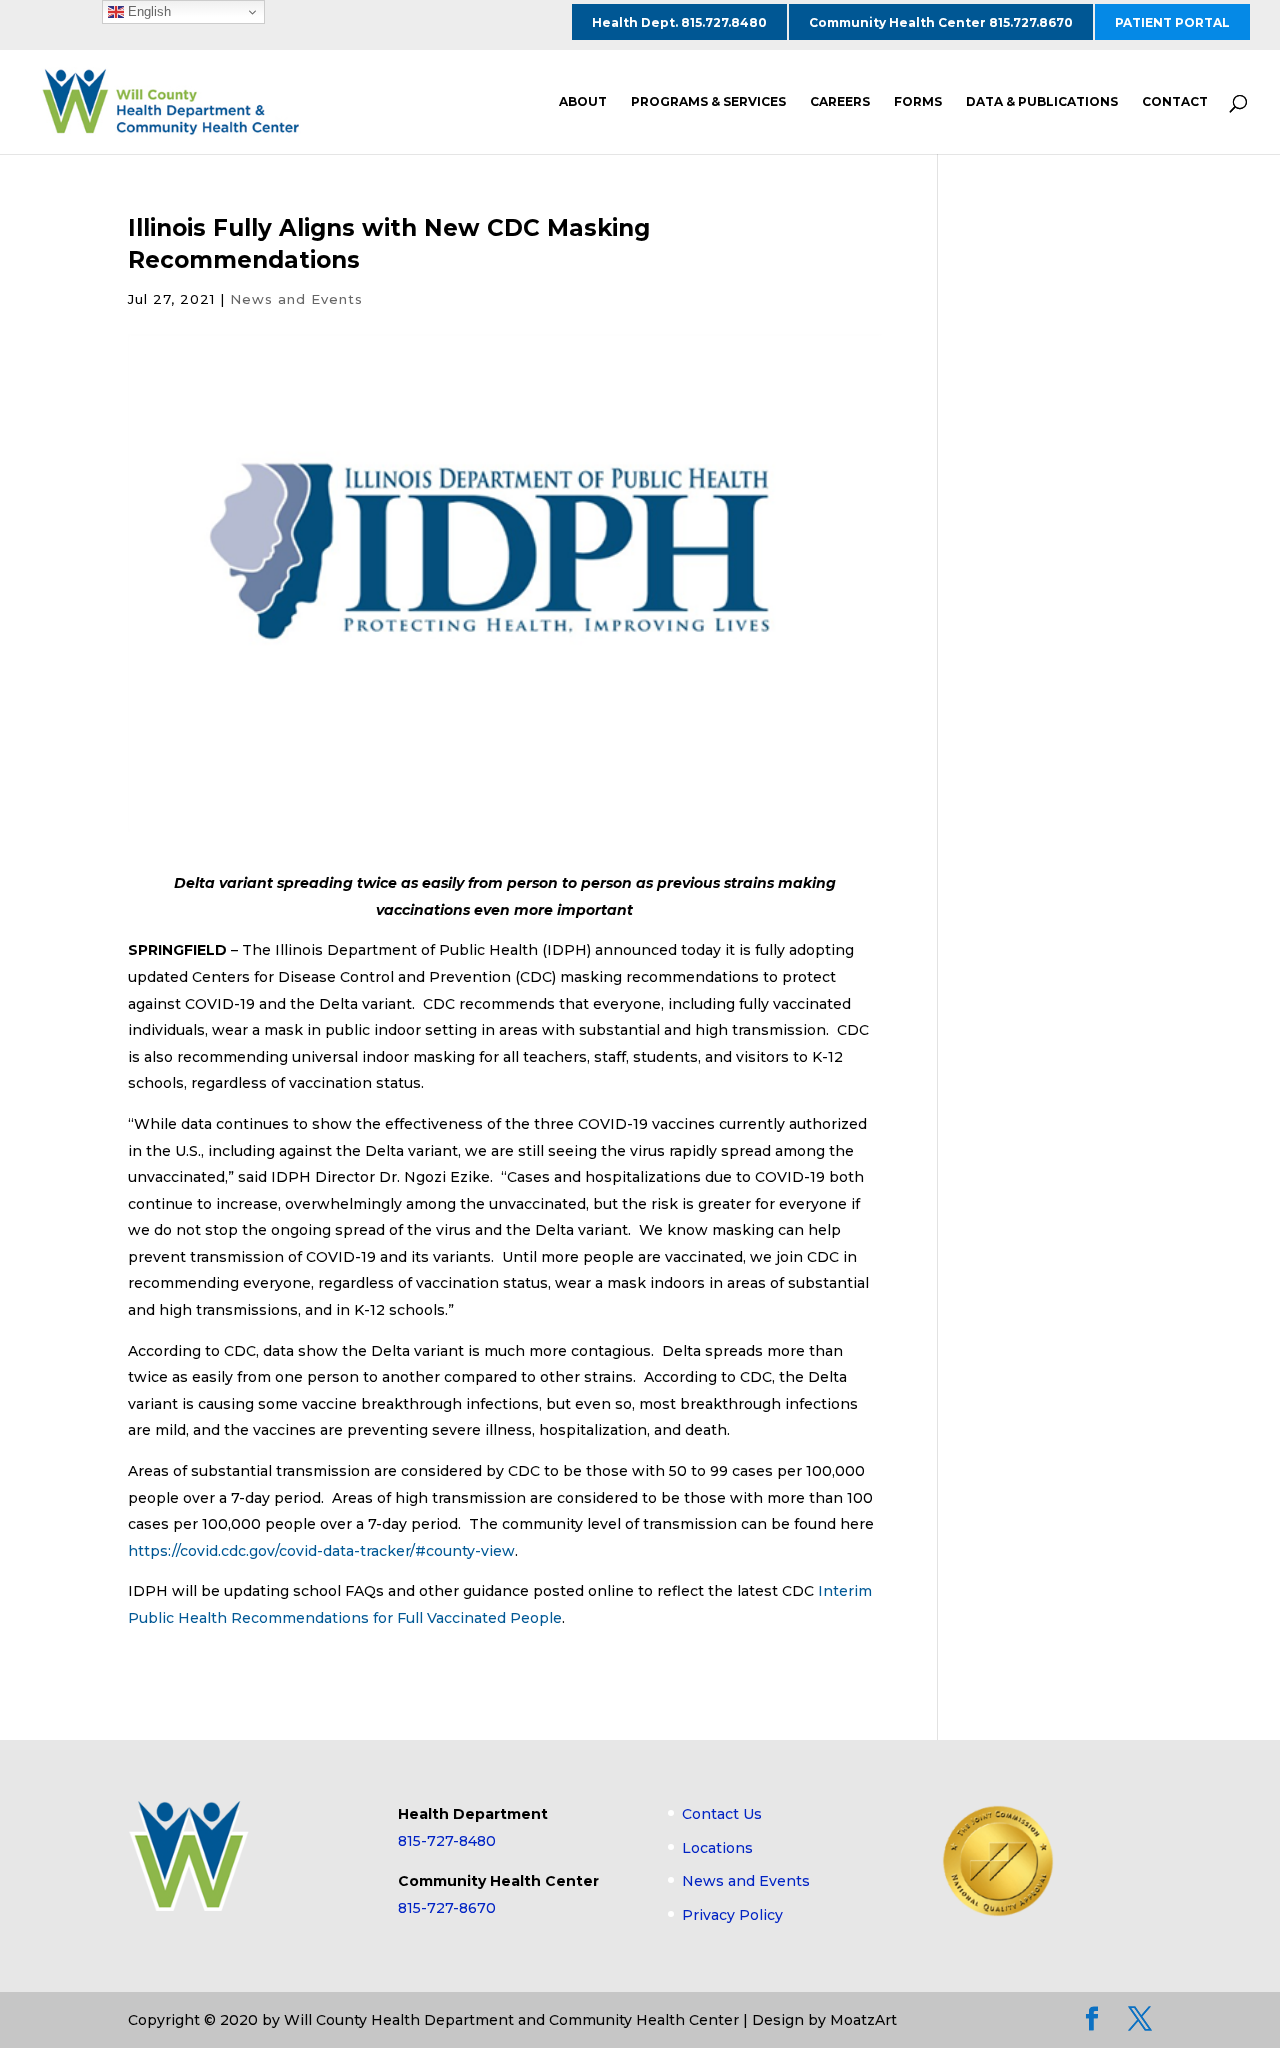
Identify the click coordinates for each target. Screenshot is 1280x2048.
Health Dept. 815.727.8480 (679, 22)
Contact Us (722, 1814)
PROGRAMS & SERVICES (708, 102)
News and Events (296, 299)
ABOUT (583, 102)
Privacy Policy (732, 1915)
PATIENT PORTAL (1172, 22)
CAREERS (840, 102)
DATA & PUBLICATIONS (1042, 102)
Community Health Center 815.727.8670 (941, 22)
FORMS (918, 102)
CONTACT (1175, 102)
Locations (717, 1848)
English (147, 11)
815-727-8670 (447, 1908)
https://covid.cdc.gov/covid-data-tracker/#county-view (321, 1551)
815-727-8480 (447, 1841)
